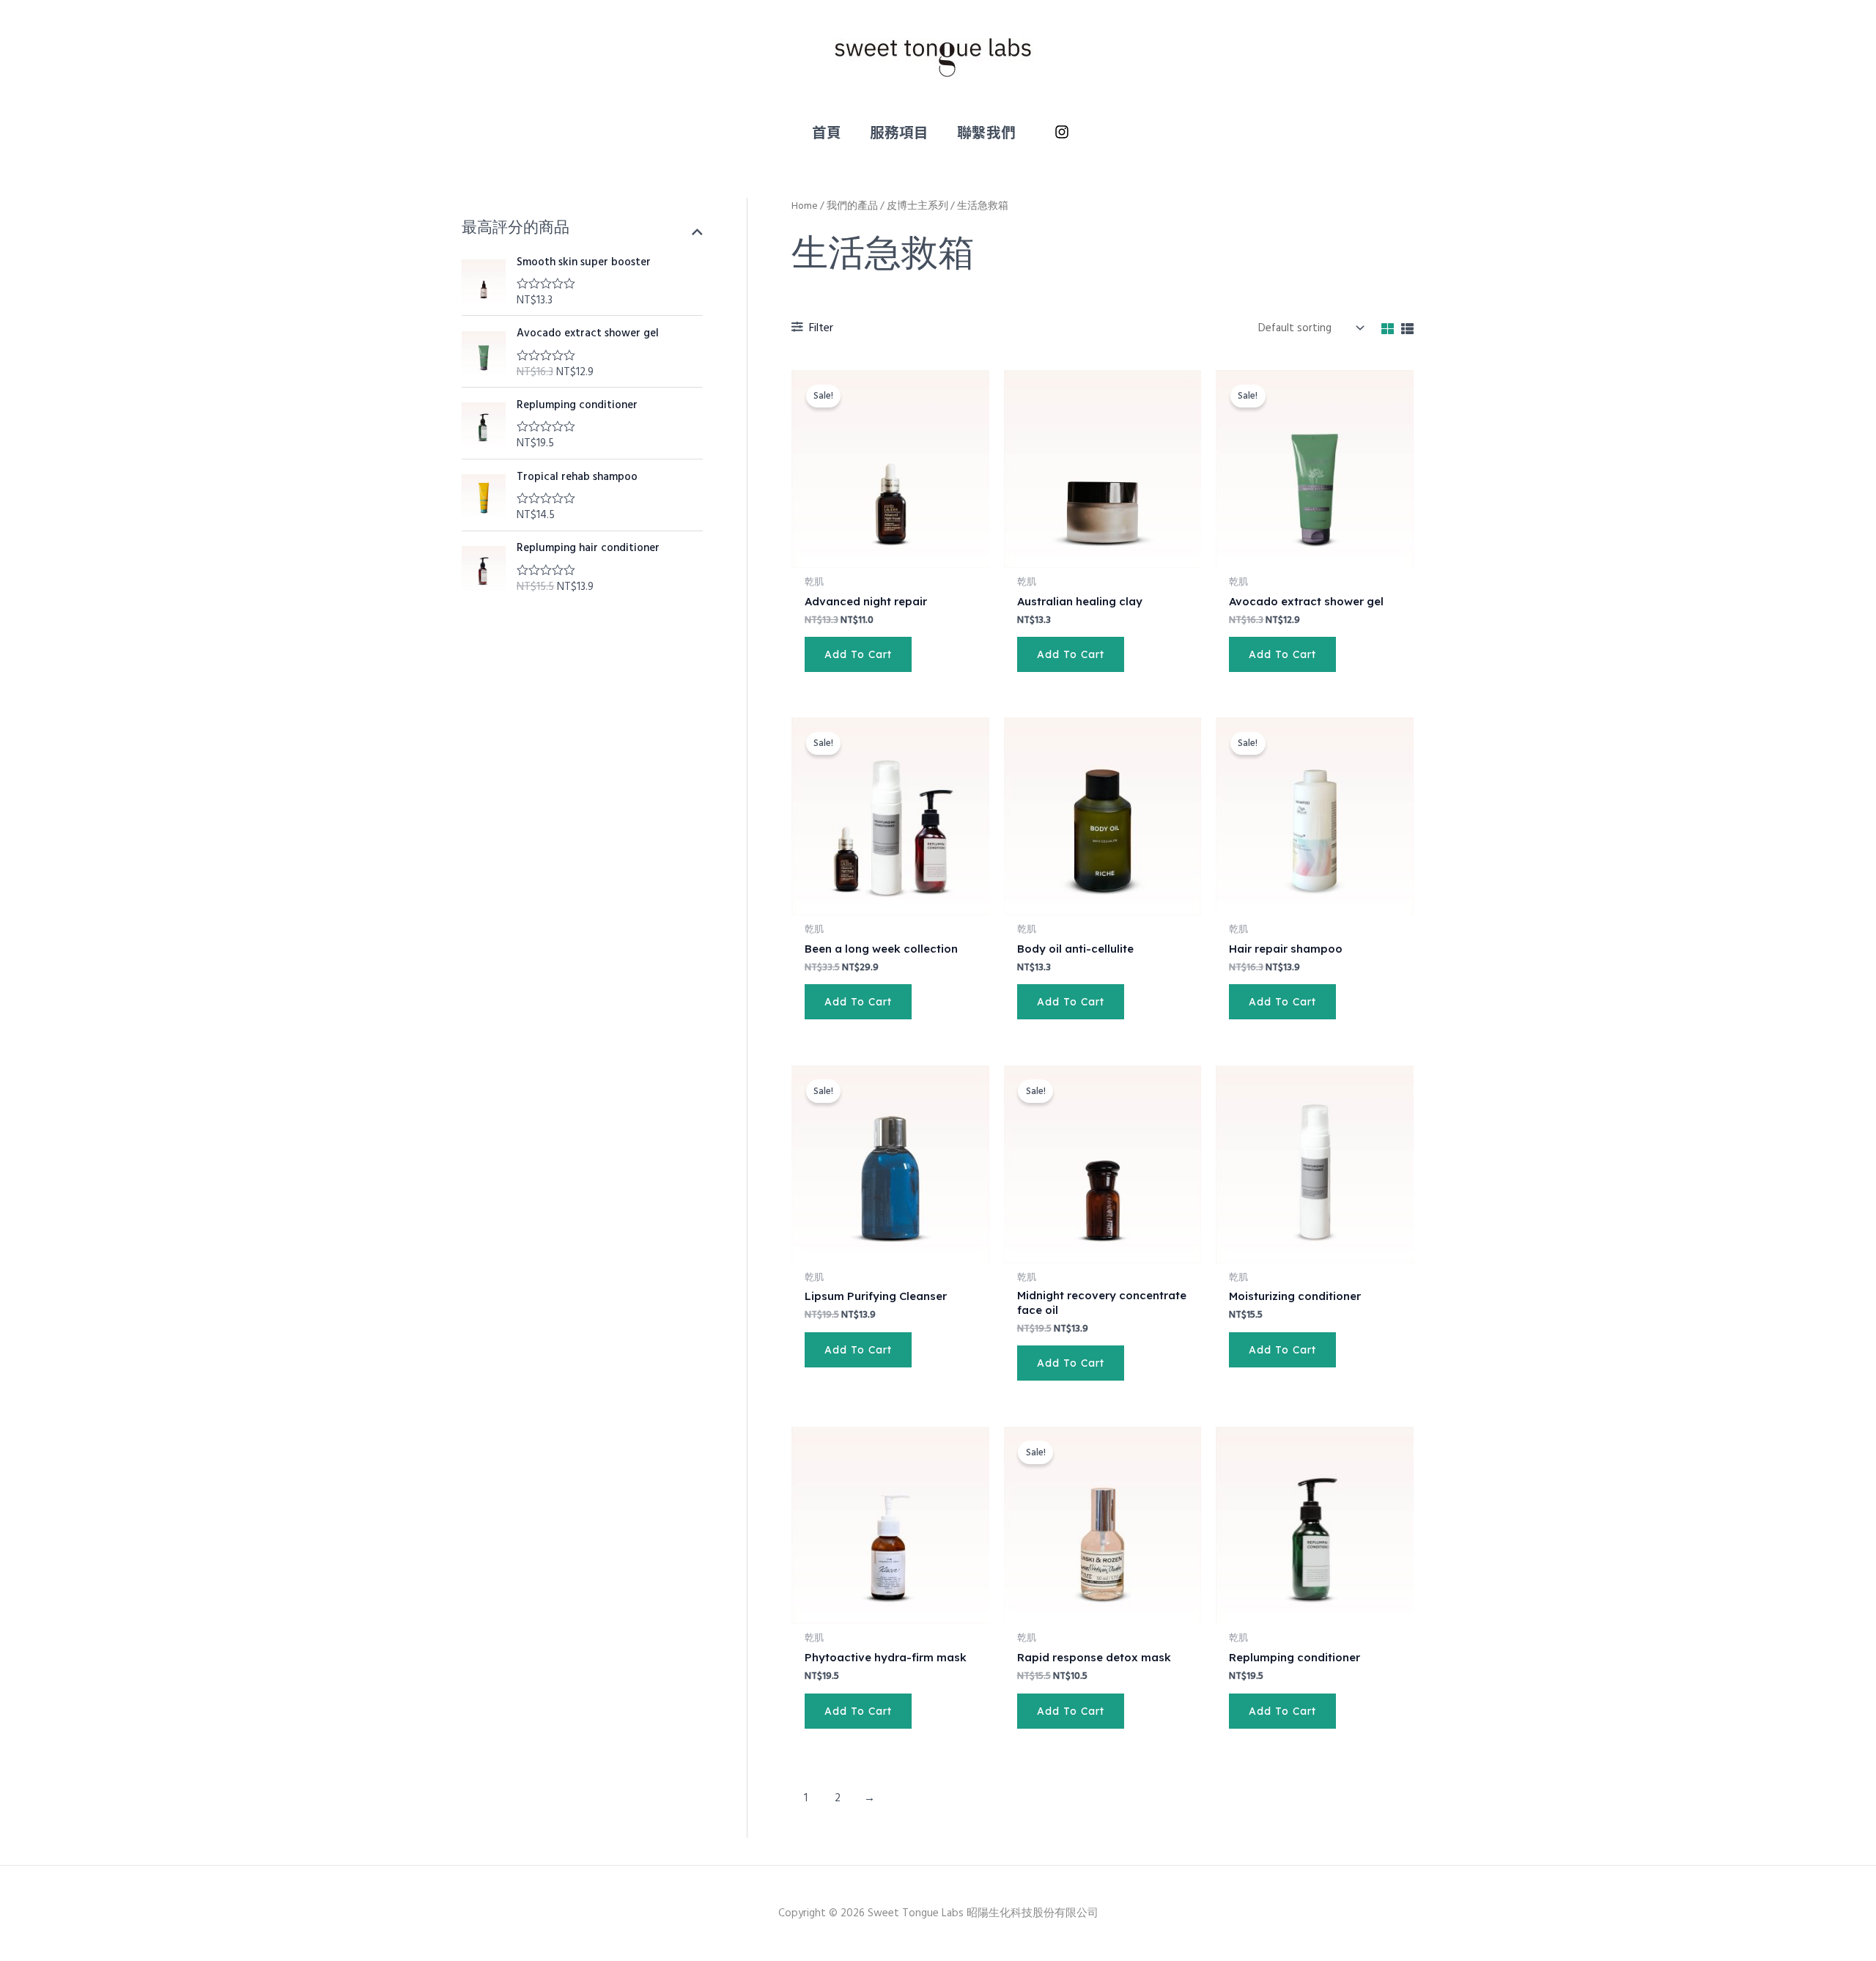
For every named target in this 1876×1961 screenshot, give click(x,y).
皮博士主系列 (917, 206)
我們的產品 (852, 206)
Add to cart (858, 654)
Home (805, 206)
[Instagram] (1062, 132)
